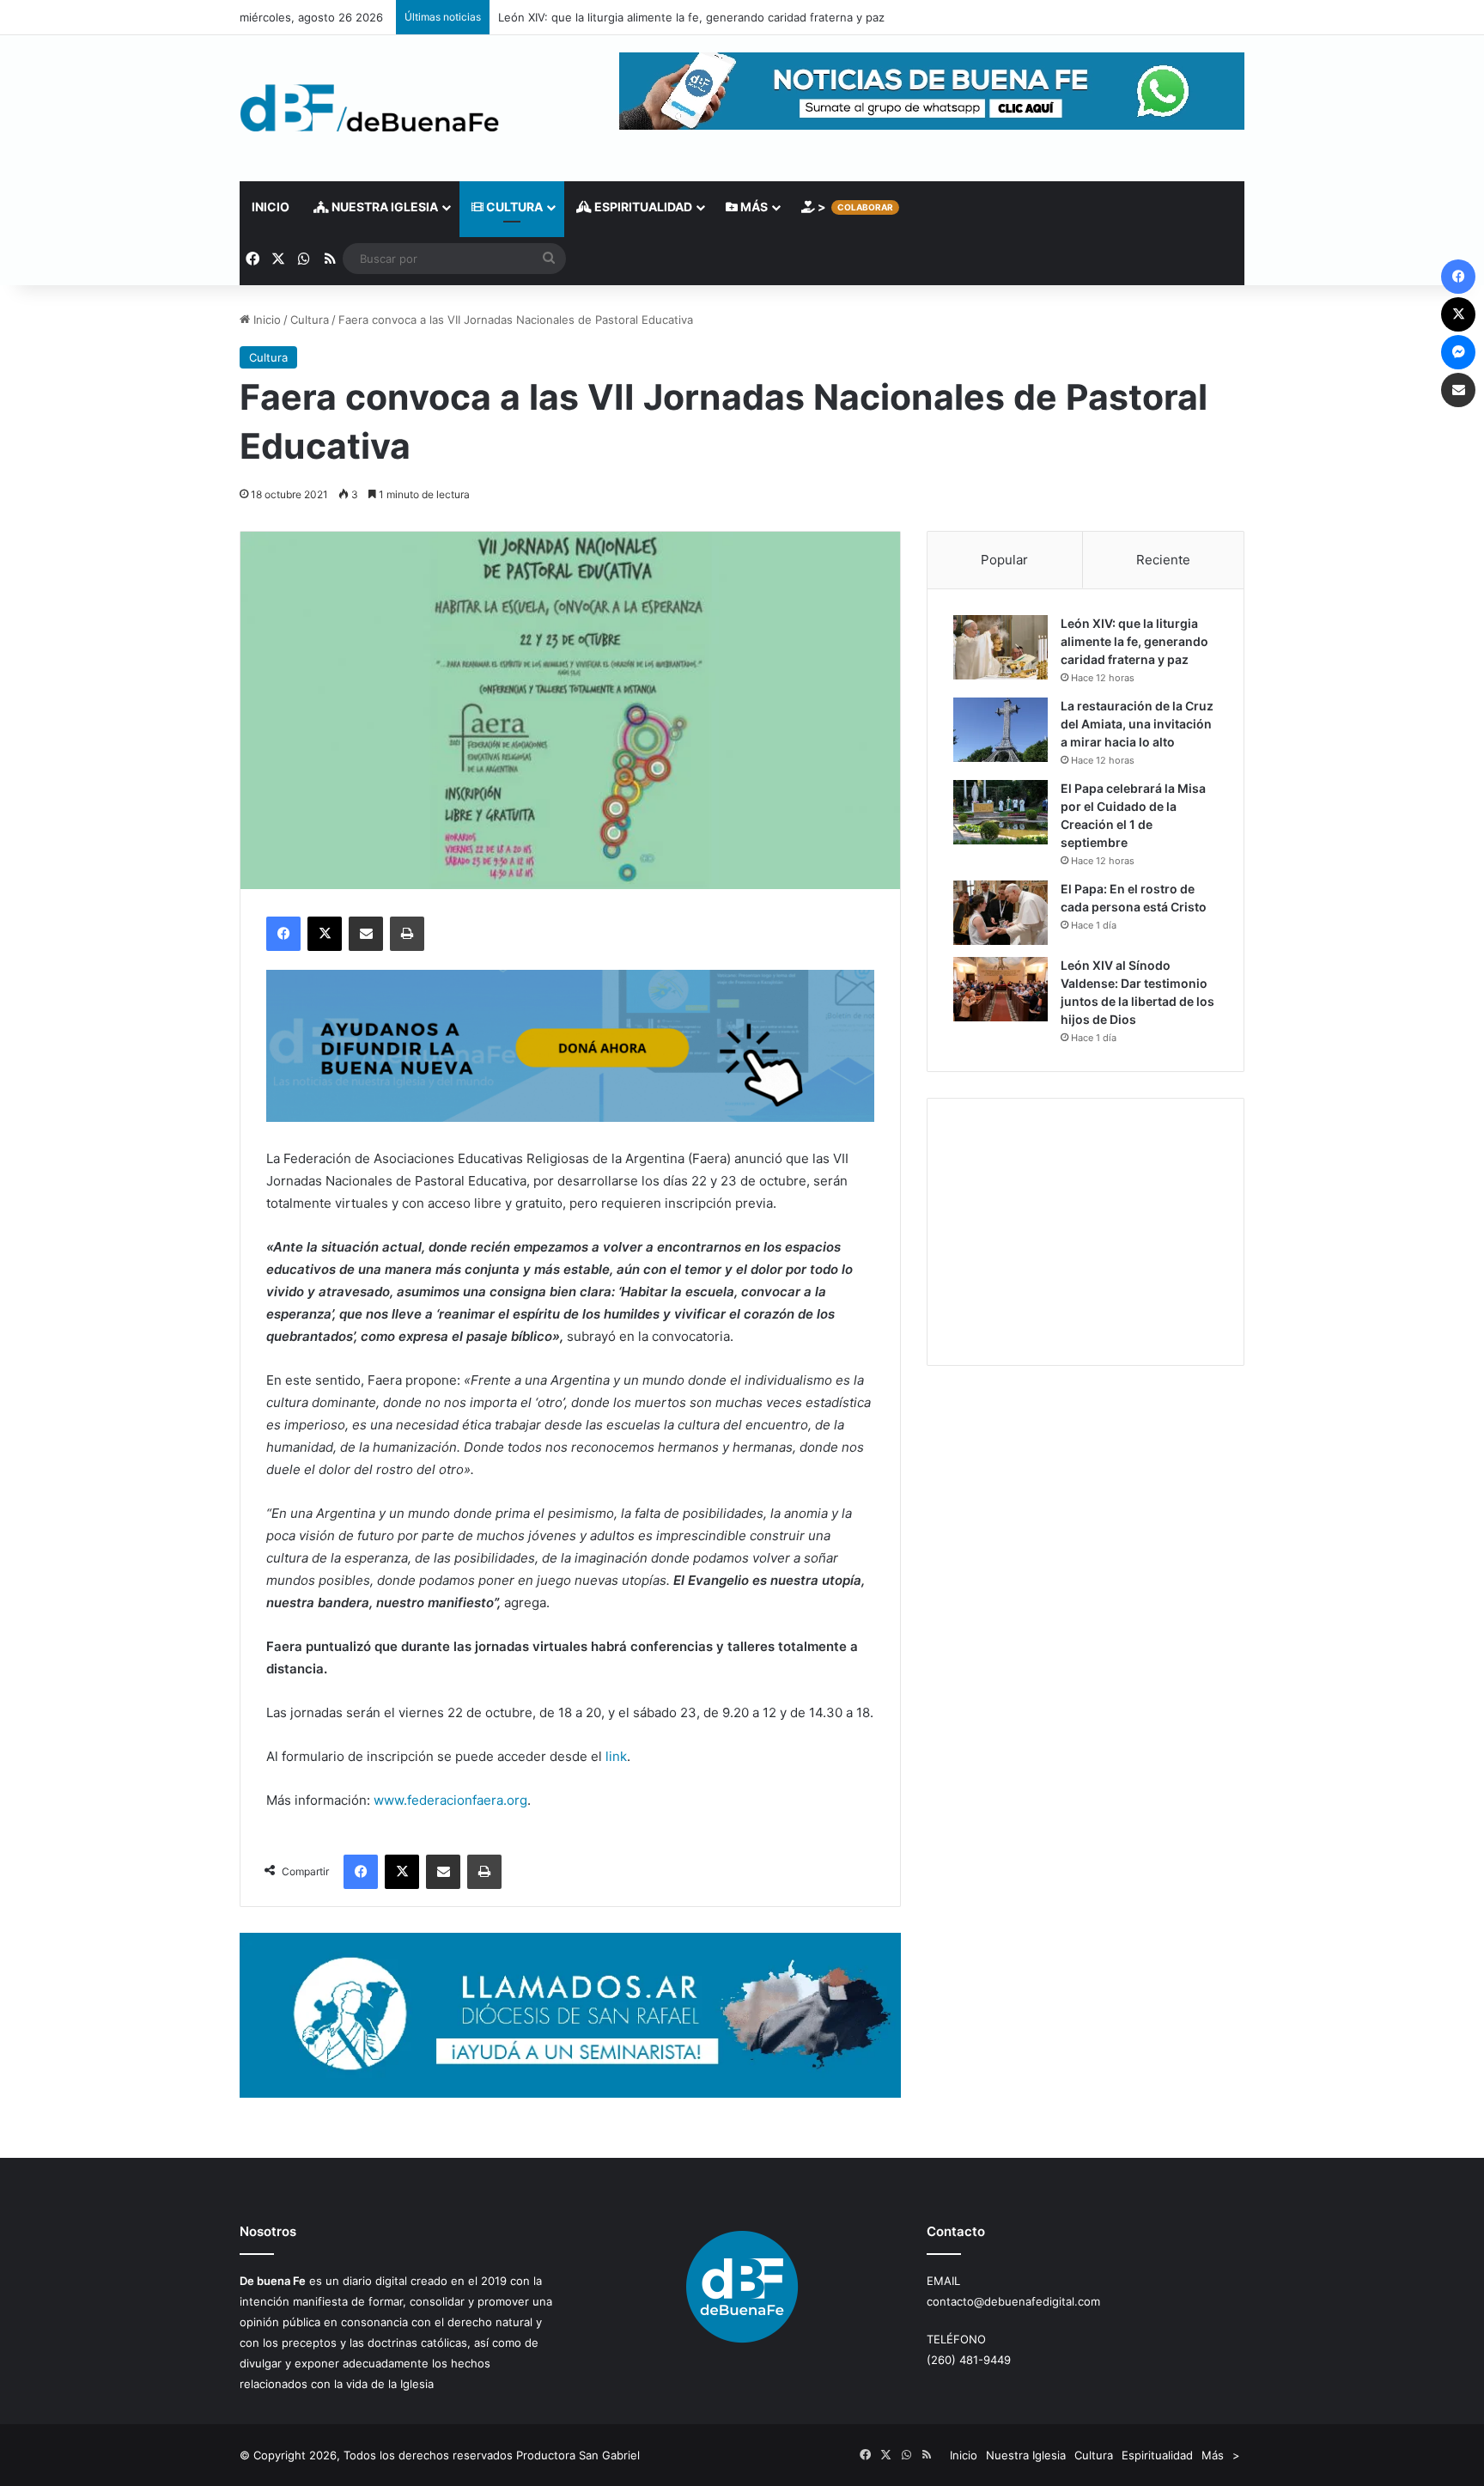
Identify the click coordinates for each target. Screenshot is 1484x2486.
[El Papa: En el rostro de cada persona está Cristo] (1000, 913)
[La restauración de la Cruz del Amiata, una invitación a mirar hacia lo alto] (1000, 730)
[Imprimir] (407, 934)
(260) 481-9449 (969, 2360)
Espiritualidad (642, 207)
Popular (1004, 560)
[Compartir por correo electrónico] (366, 934)
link (616, 1756)
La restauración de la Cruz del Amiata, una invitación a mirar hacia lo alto (1137, 724)
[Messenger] (1458, 352)
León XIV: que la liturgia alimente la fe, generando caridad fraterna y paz (691, 17)
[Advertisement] (1086, 1232)
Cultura (513, 207)
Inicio (271, 207)
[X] (325, 934)
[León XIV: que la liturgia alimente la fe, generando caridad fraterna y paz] (1000, 647)
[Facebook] (283, 934)
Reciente (1163, 560)
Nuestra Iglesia (383, 207)
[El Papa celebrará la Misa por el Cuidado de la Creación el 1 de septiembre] (1000, 812)
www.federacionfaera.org (450, 1800)
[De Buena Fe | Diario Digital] (370, 108)
